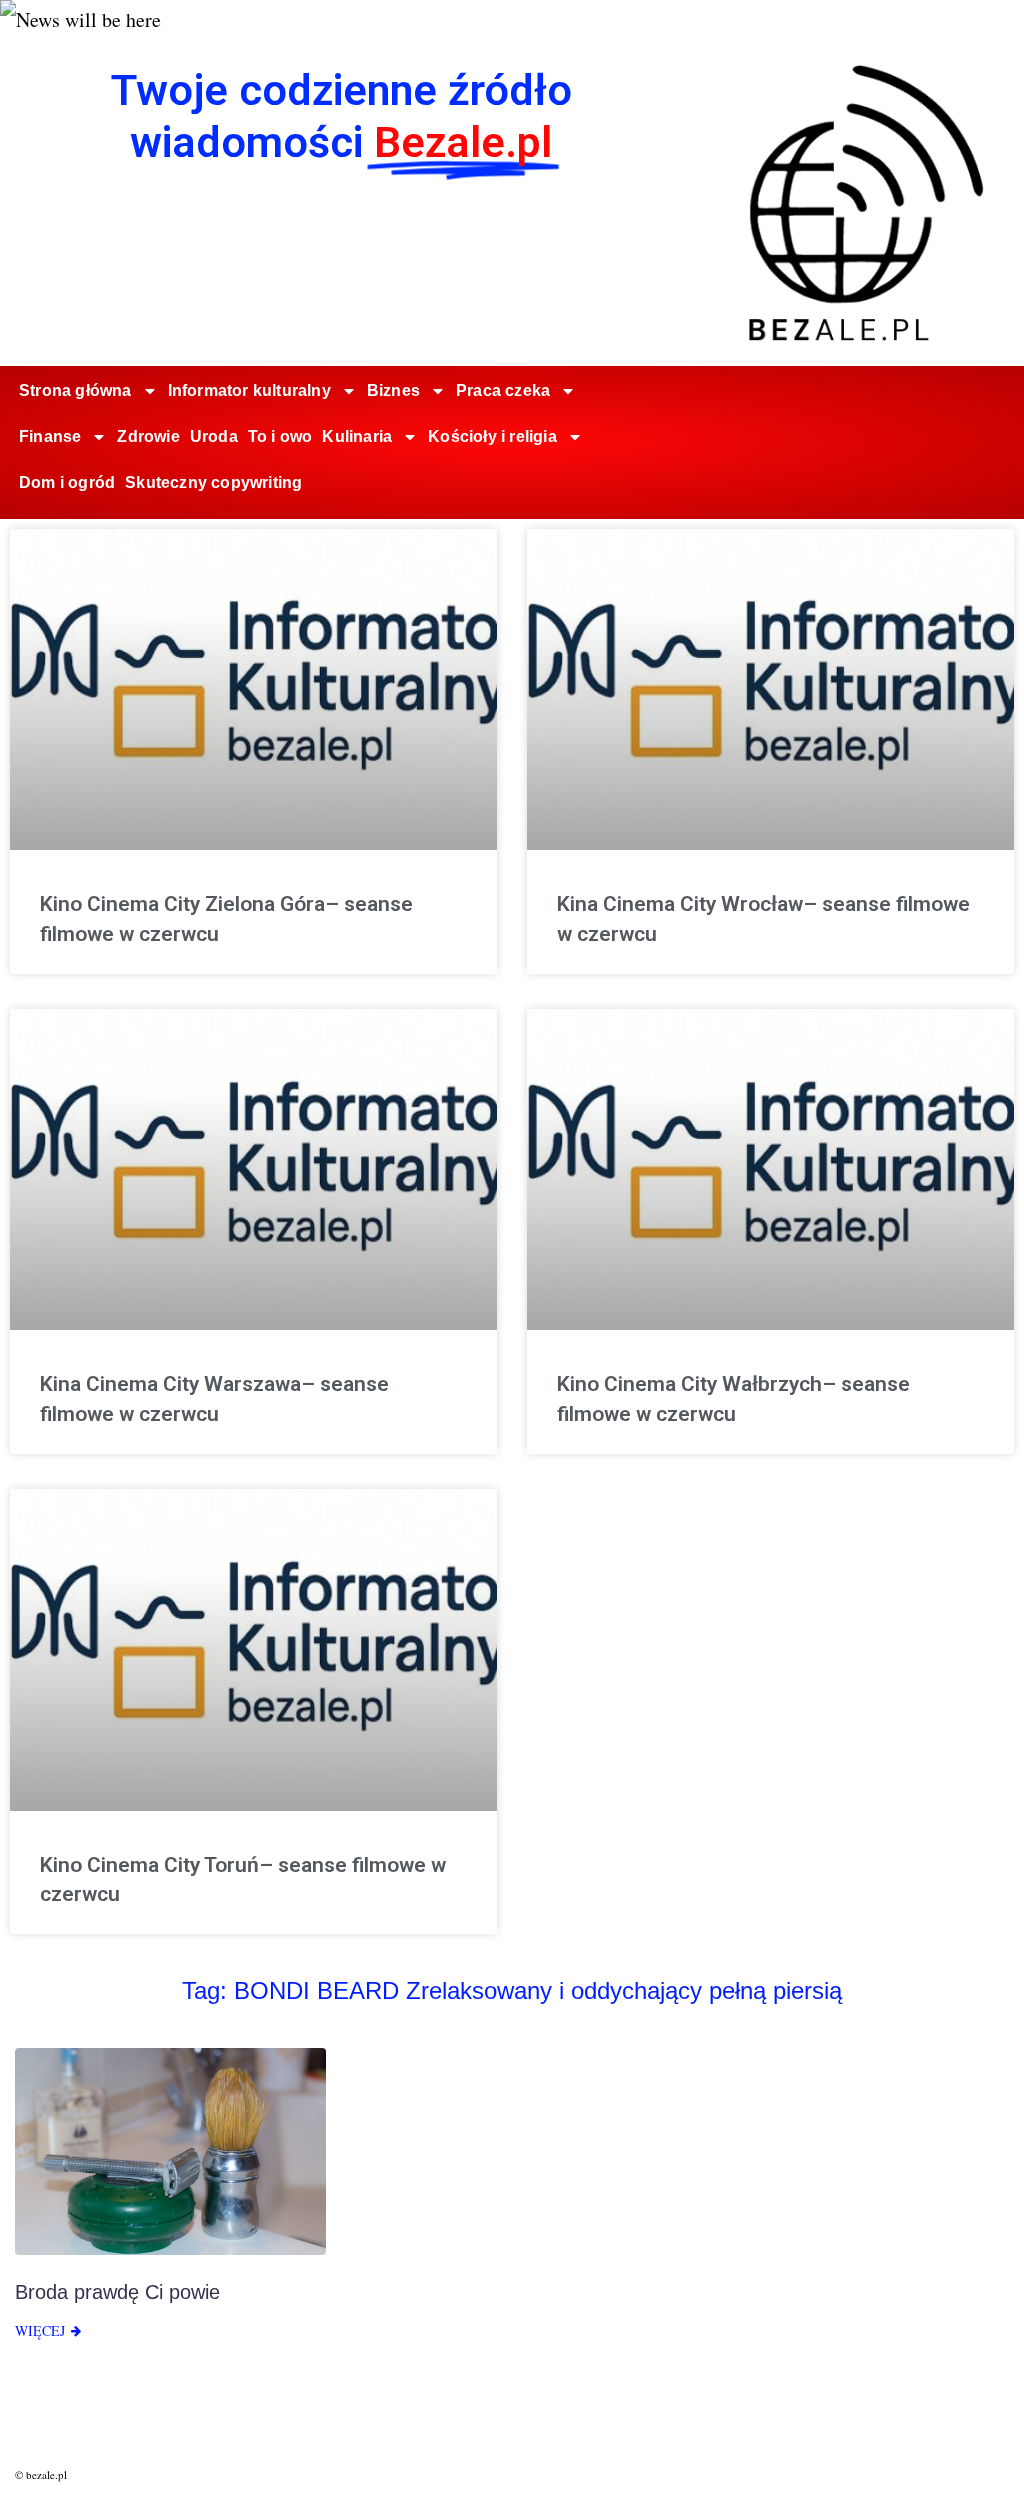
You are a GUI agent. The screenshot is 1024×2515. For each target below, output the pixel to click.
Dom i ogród (67, 482)
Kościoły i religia (492, 436)
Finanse (50, 436)
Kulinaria (357, 436)
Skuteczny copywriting (213, 482)
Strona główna (75, 390)
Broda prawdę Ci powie (117, 2292)
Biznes (393, 390)
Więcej (40, 2330)
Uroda (214, 436)
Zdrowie (148, 436)
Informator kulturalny (249, 390)
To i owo (280, 436)
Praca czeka (503, 390)
